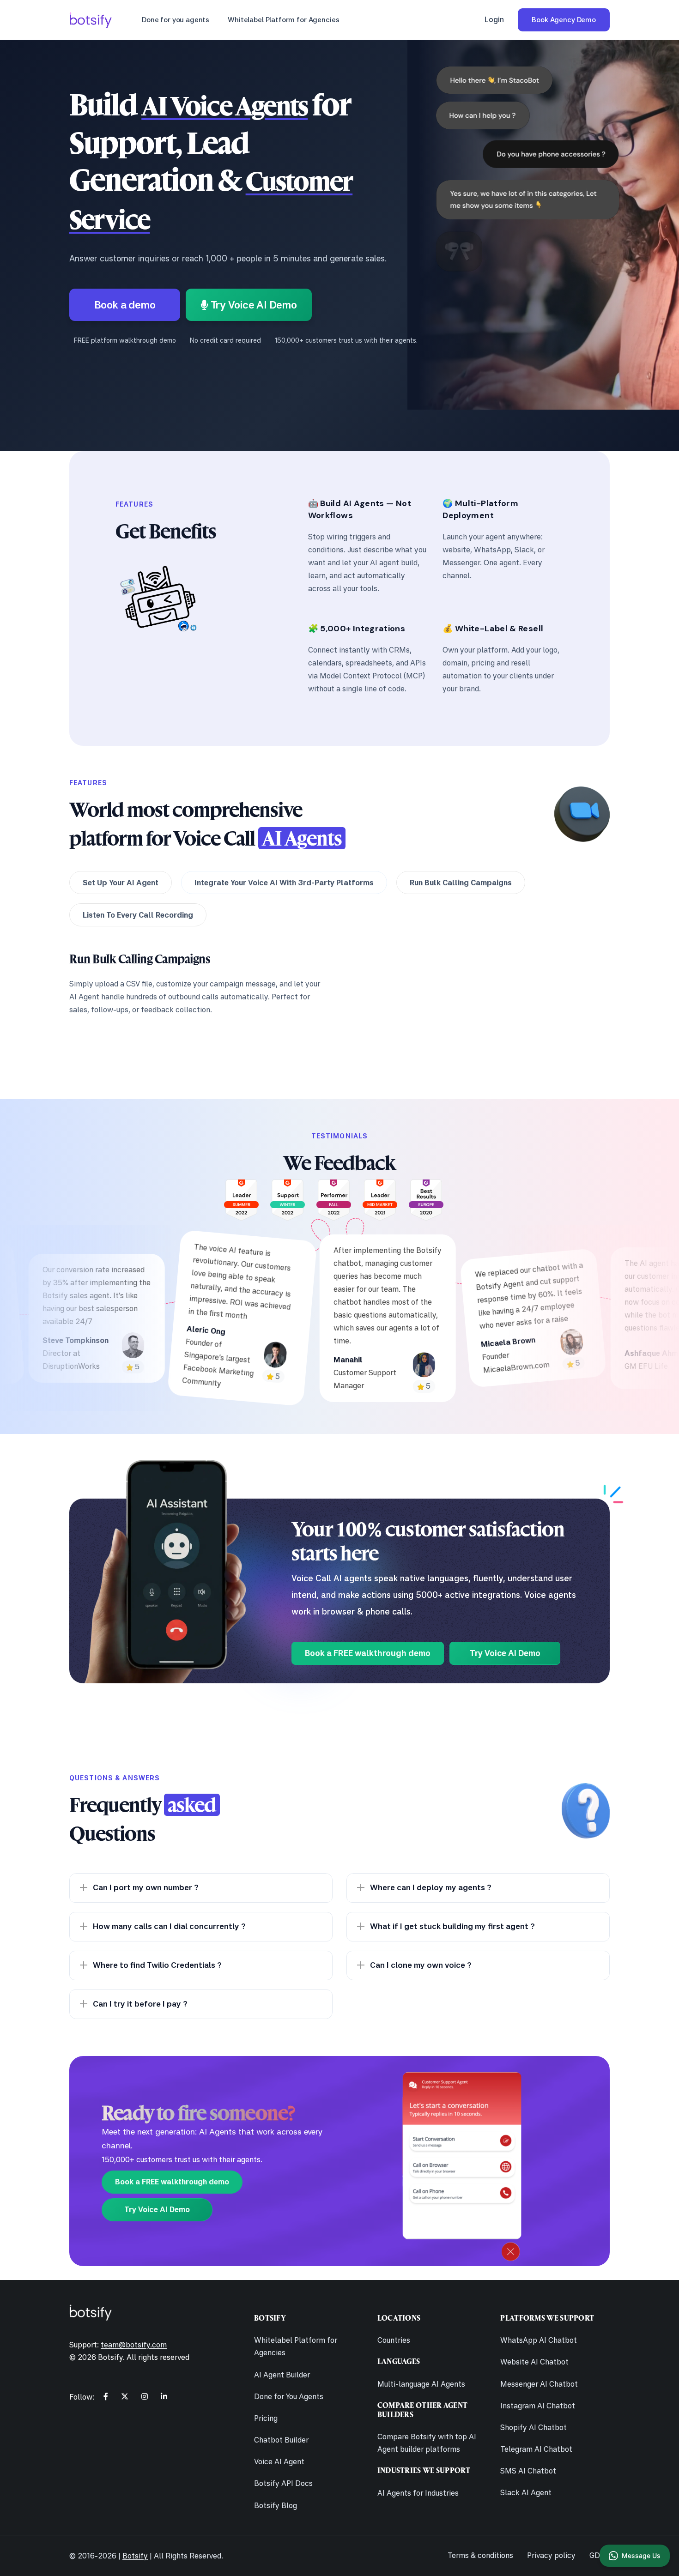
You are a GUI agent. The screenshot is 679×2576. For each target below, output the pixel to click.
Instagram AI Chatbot (538, 2406)
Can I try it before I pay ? (140, 2004)
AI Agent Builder (282, 2375)
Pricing (266, 2418)
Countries (394, 2340)
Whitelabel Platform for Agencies (283, 20)
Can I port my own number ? (146, 1887)
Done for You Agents (289, 2396)
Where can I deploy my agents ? (431, 1887)
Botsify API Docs (283, 2483)
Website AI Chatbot (534, 2362)
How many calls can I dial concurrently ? (169, 1926)
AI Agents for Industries (418, 2493)
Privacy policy (551, 2555)
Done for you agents (176, 20)
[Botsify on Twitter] (125, 2396)
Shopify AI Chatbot (533, 2427)
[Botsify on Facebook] (106, 2396)
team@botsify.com (134, 2345)
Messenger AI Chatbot (539, 2384)
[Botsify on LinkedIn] (164, 2396)
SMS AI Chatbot (528, 2471)
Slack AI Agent (526, 2492)
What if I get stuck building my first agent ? (452, 1926)
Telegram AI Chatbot (536, 2449)
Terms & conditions (480, 2555)
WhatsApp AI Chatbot (539, 2340)
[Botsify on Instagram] (145, 2396)
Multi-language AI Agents (421, 2384)
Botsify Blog (276, 2505)
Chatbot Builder (281, 2440)
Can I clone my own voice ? (421, 1965)
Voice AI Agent (279, 2461)
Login (494, 19)
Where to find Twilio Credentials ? (157, 1965)
